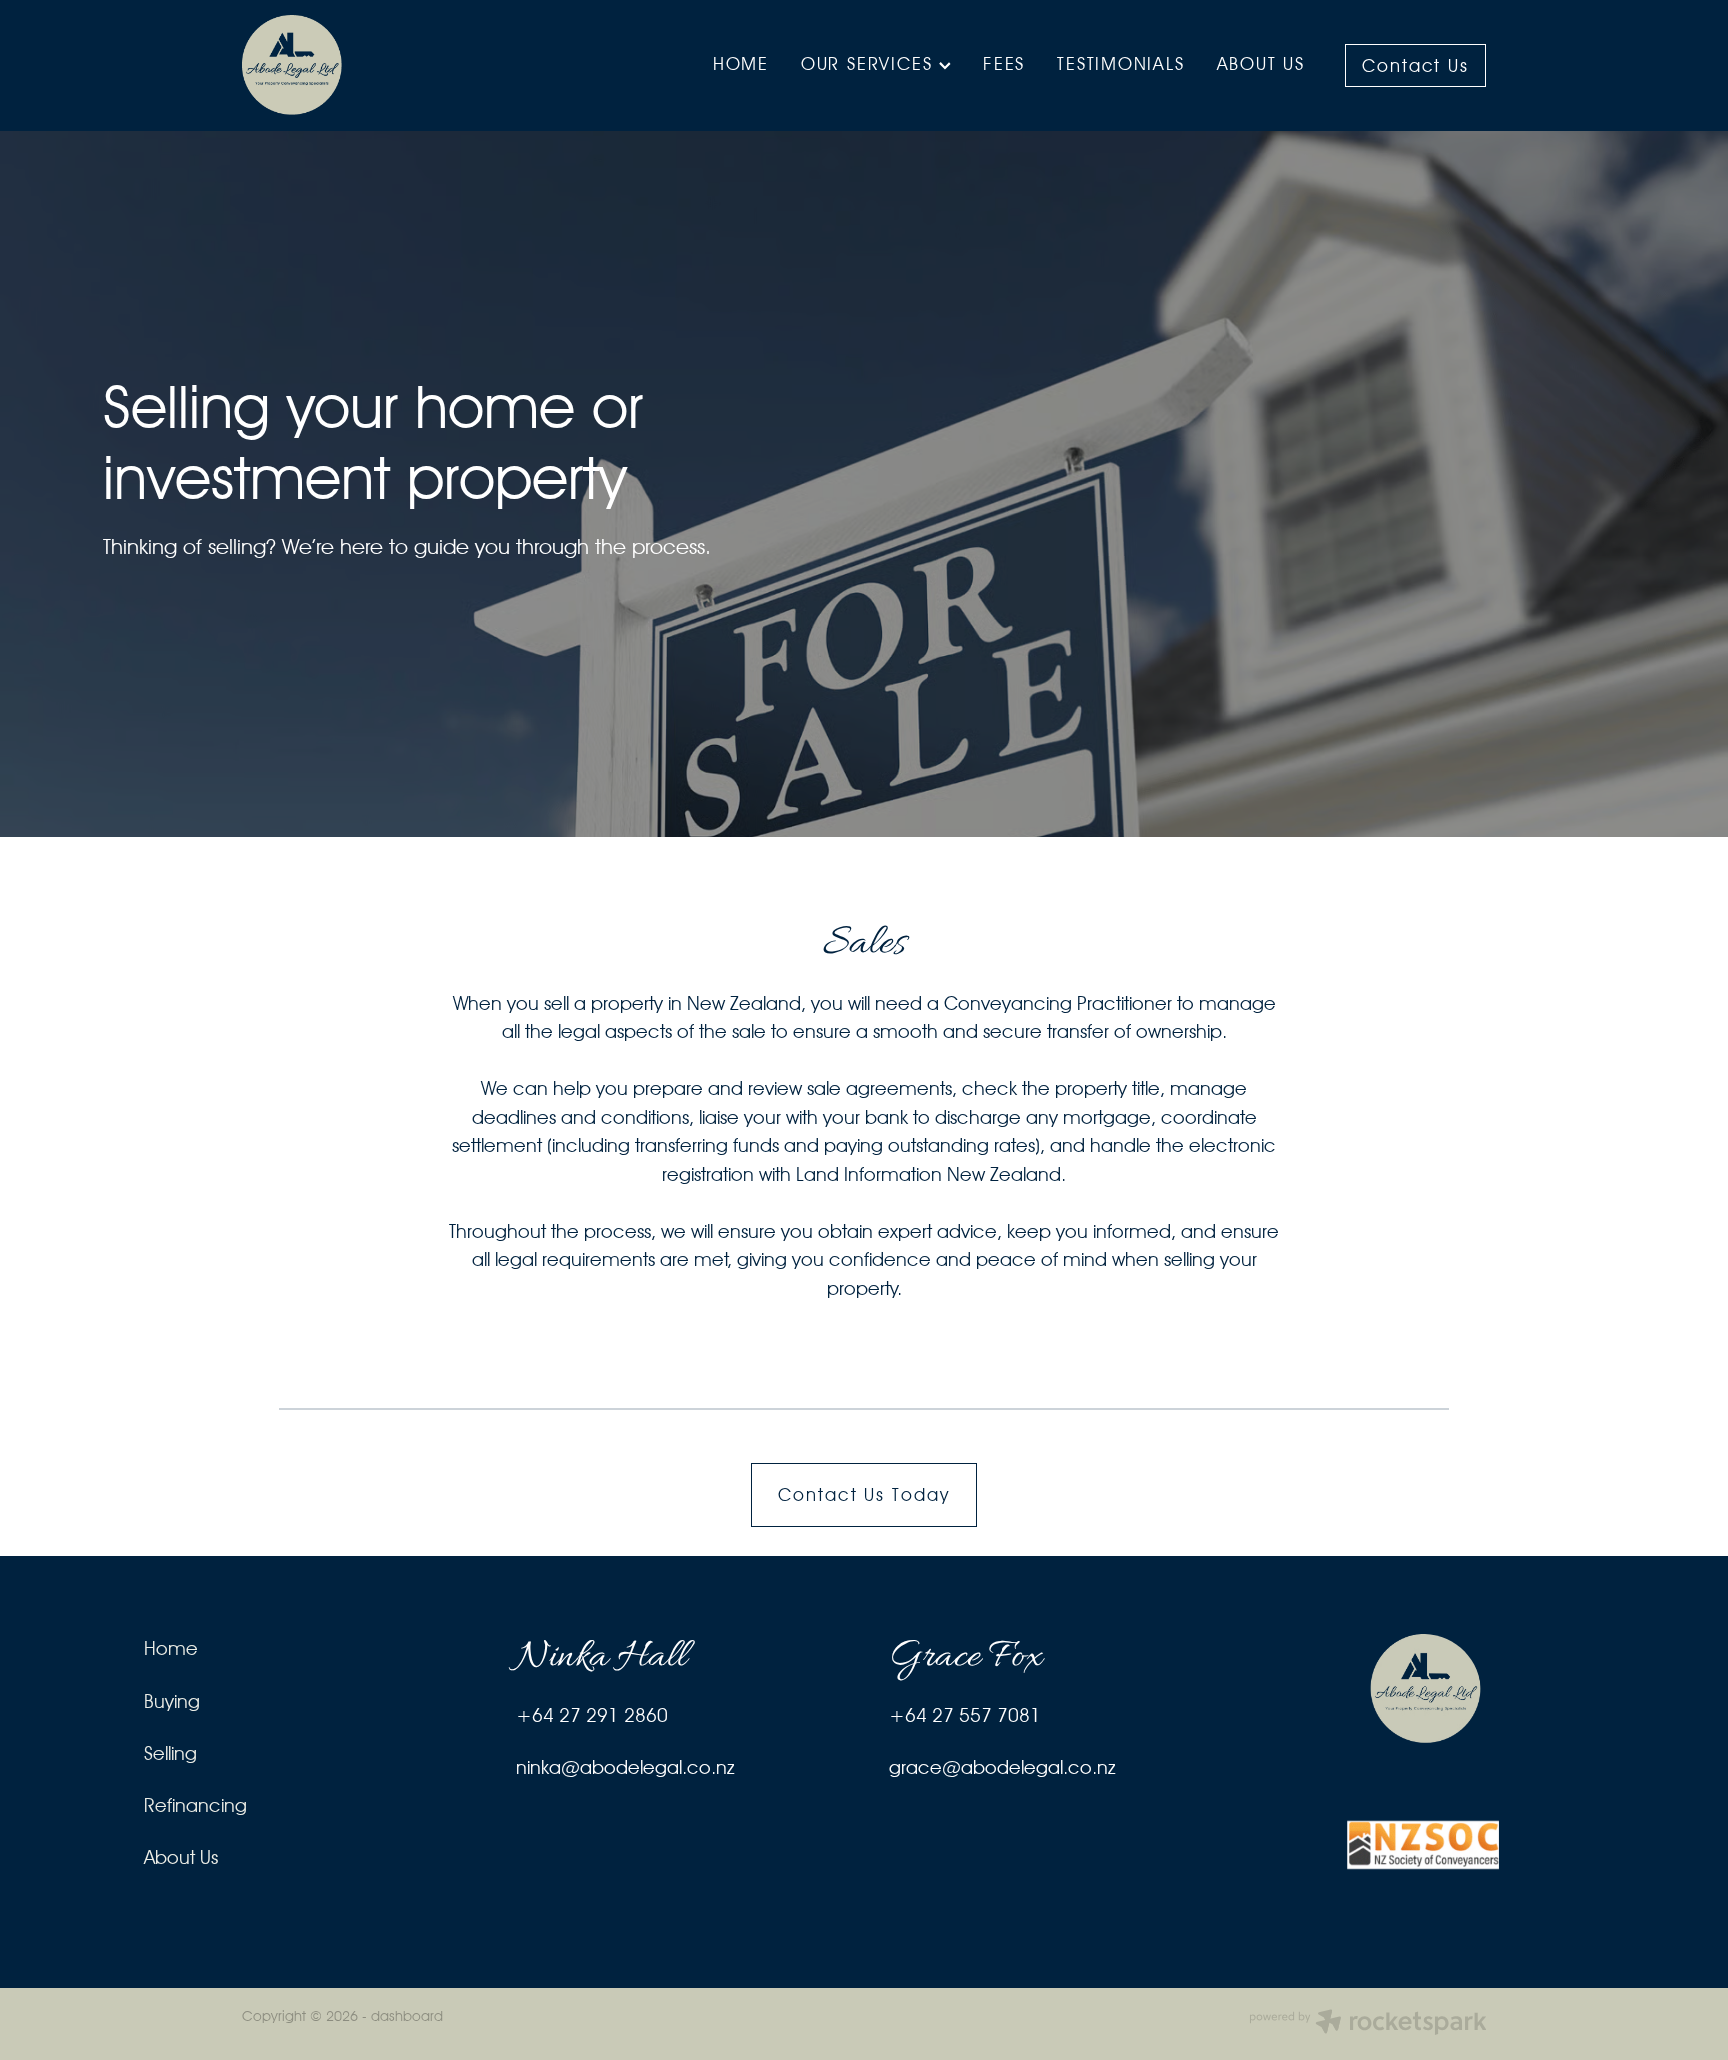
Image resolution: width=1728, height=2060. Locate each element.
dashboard (407, 2015)
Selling (170, 1753)
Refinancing (195, 1805)
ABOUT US (1261, 63)
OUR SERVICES (870, 63)
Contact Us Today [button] (864, 1494)
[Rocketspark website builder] (1368, 2024)
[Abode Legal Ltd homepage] (366, 65)
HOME (741, 63)
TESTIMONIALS (1120, 63)
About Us (181, 1857)
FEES (1004, 63)
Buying (172, 1701)
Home (171, 1648)
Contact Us (1416, 65)
